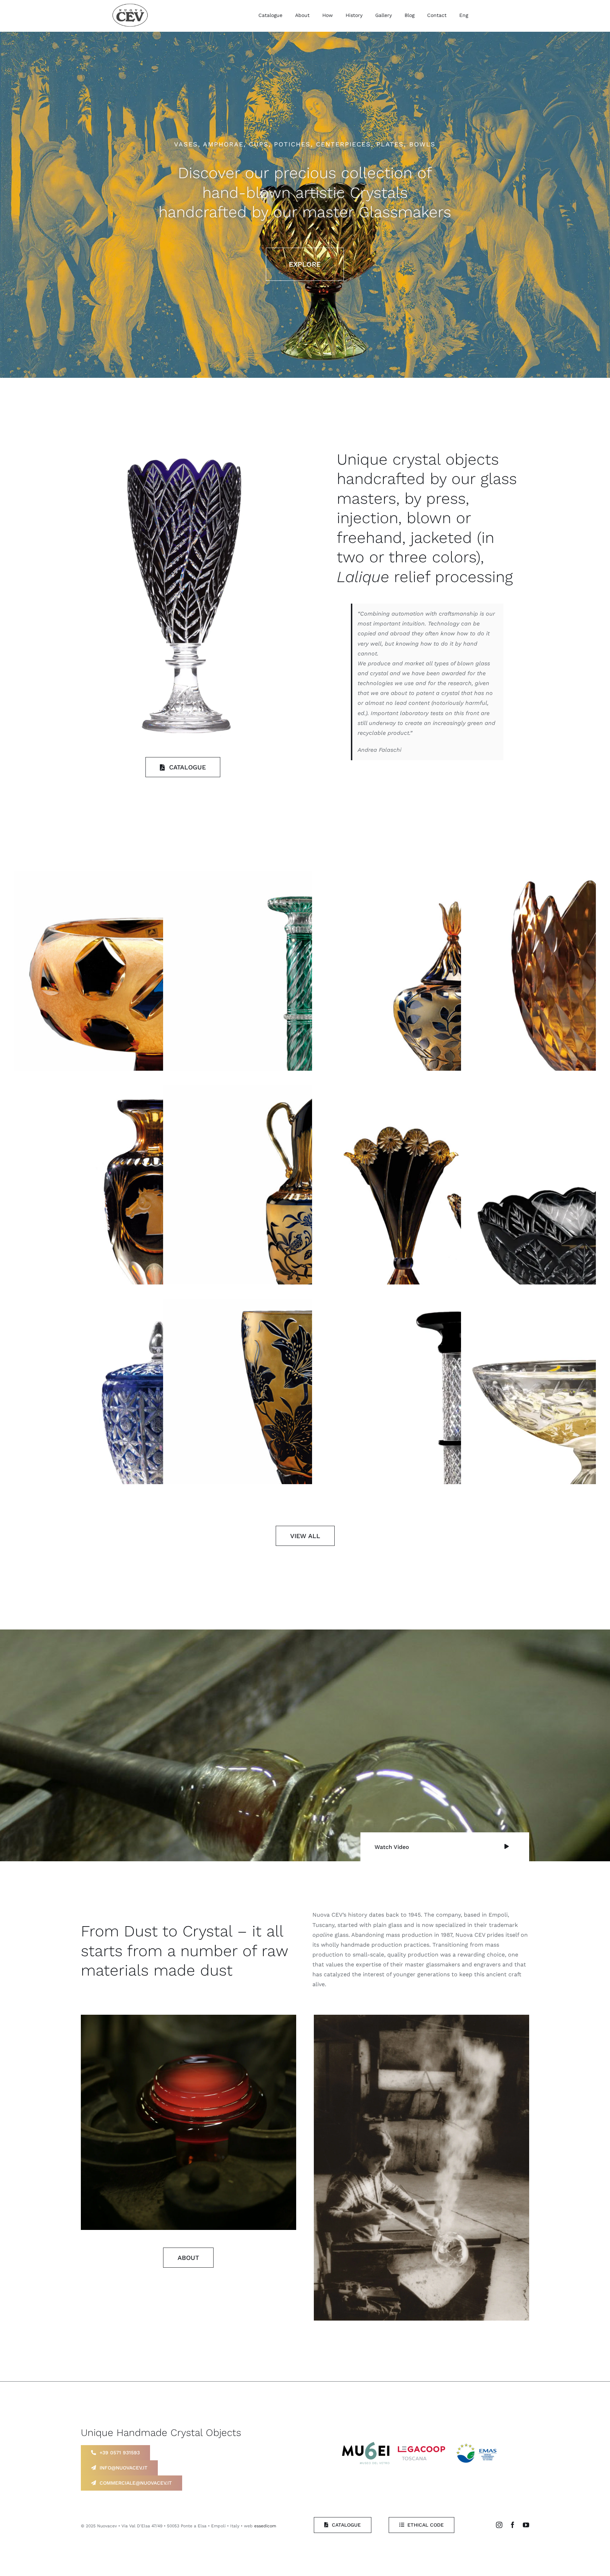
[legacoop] (421, 2449)
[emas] (478, 2443)
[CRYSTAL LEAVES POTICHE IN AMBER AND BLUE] (454, 1013)
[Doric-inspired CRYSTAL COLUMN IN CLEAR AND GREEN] (305, 1013)
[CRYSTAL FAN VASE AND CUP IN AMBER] (454, 1227)
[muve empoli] (366, 2445)
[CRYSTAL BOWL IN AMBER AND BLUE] (156, 1013)
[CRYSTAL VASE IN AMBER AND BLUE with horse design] (156, 1227)
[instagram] (499, 2525)
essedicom (265, 2526)
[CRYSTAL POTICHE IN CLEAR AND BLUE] (156, 1440)
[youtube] (526, 2525)
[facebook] (513, 2525)
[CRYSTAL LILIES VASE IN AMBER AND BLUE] (305, 1440)
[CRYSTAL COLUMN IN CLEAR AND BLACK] (454, 1440)
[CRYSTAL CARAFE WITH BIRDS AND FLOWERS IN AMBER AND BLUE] (305, 1227)
